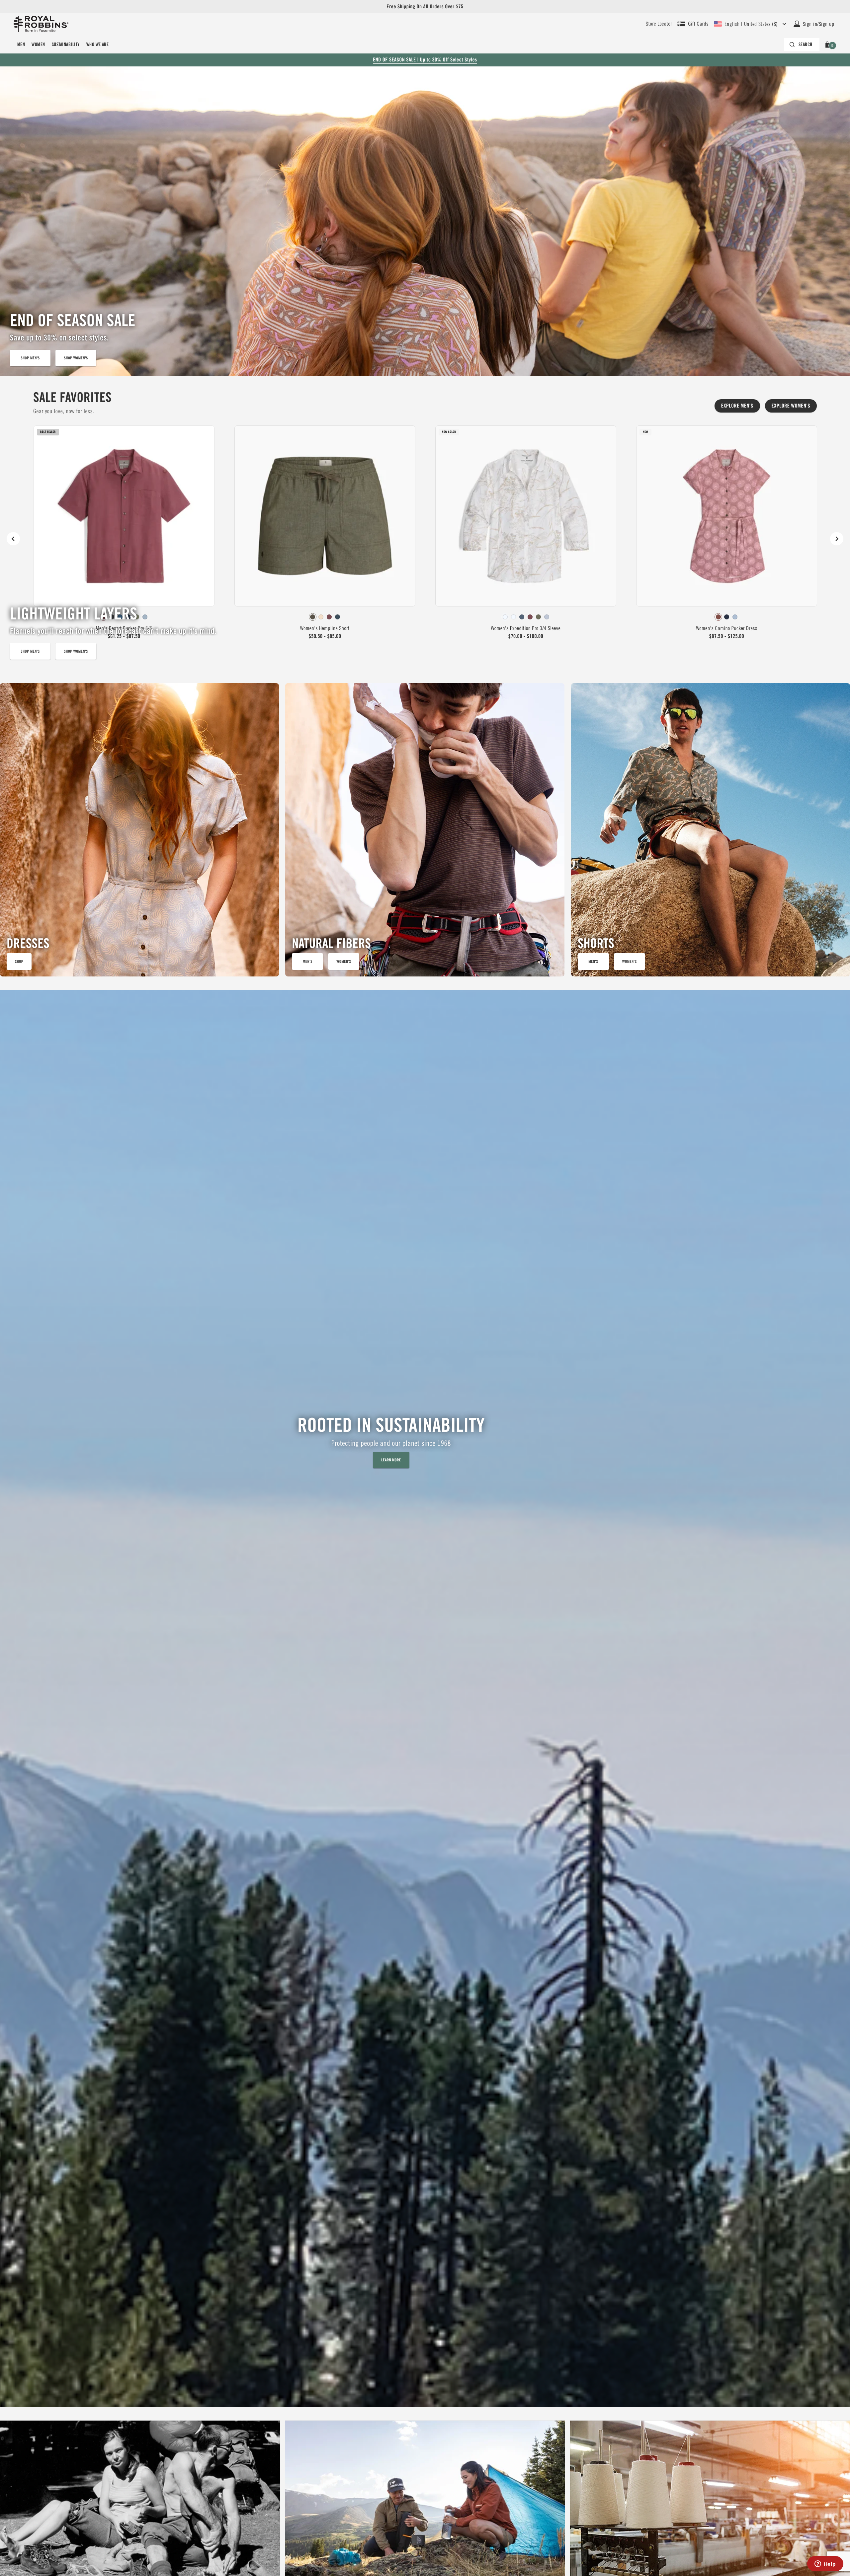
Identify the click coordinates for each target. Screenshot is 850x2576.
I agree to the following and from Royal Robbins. (494, 1310)
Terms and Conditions (511, 1307)
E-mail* (449, 1283)
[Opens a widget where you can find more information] (825, 2564)
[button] (563, 1217)
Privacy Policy (462, 1314)
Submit (500, 1333)
